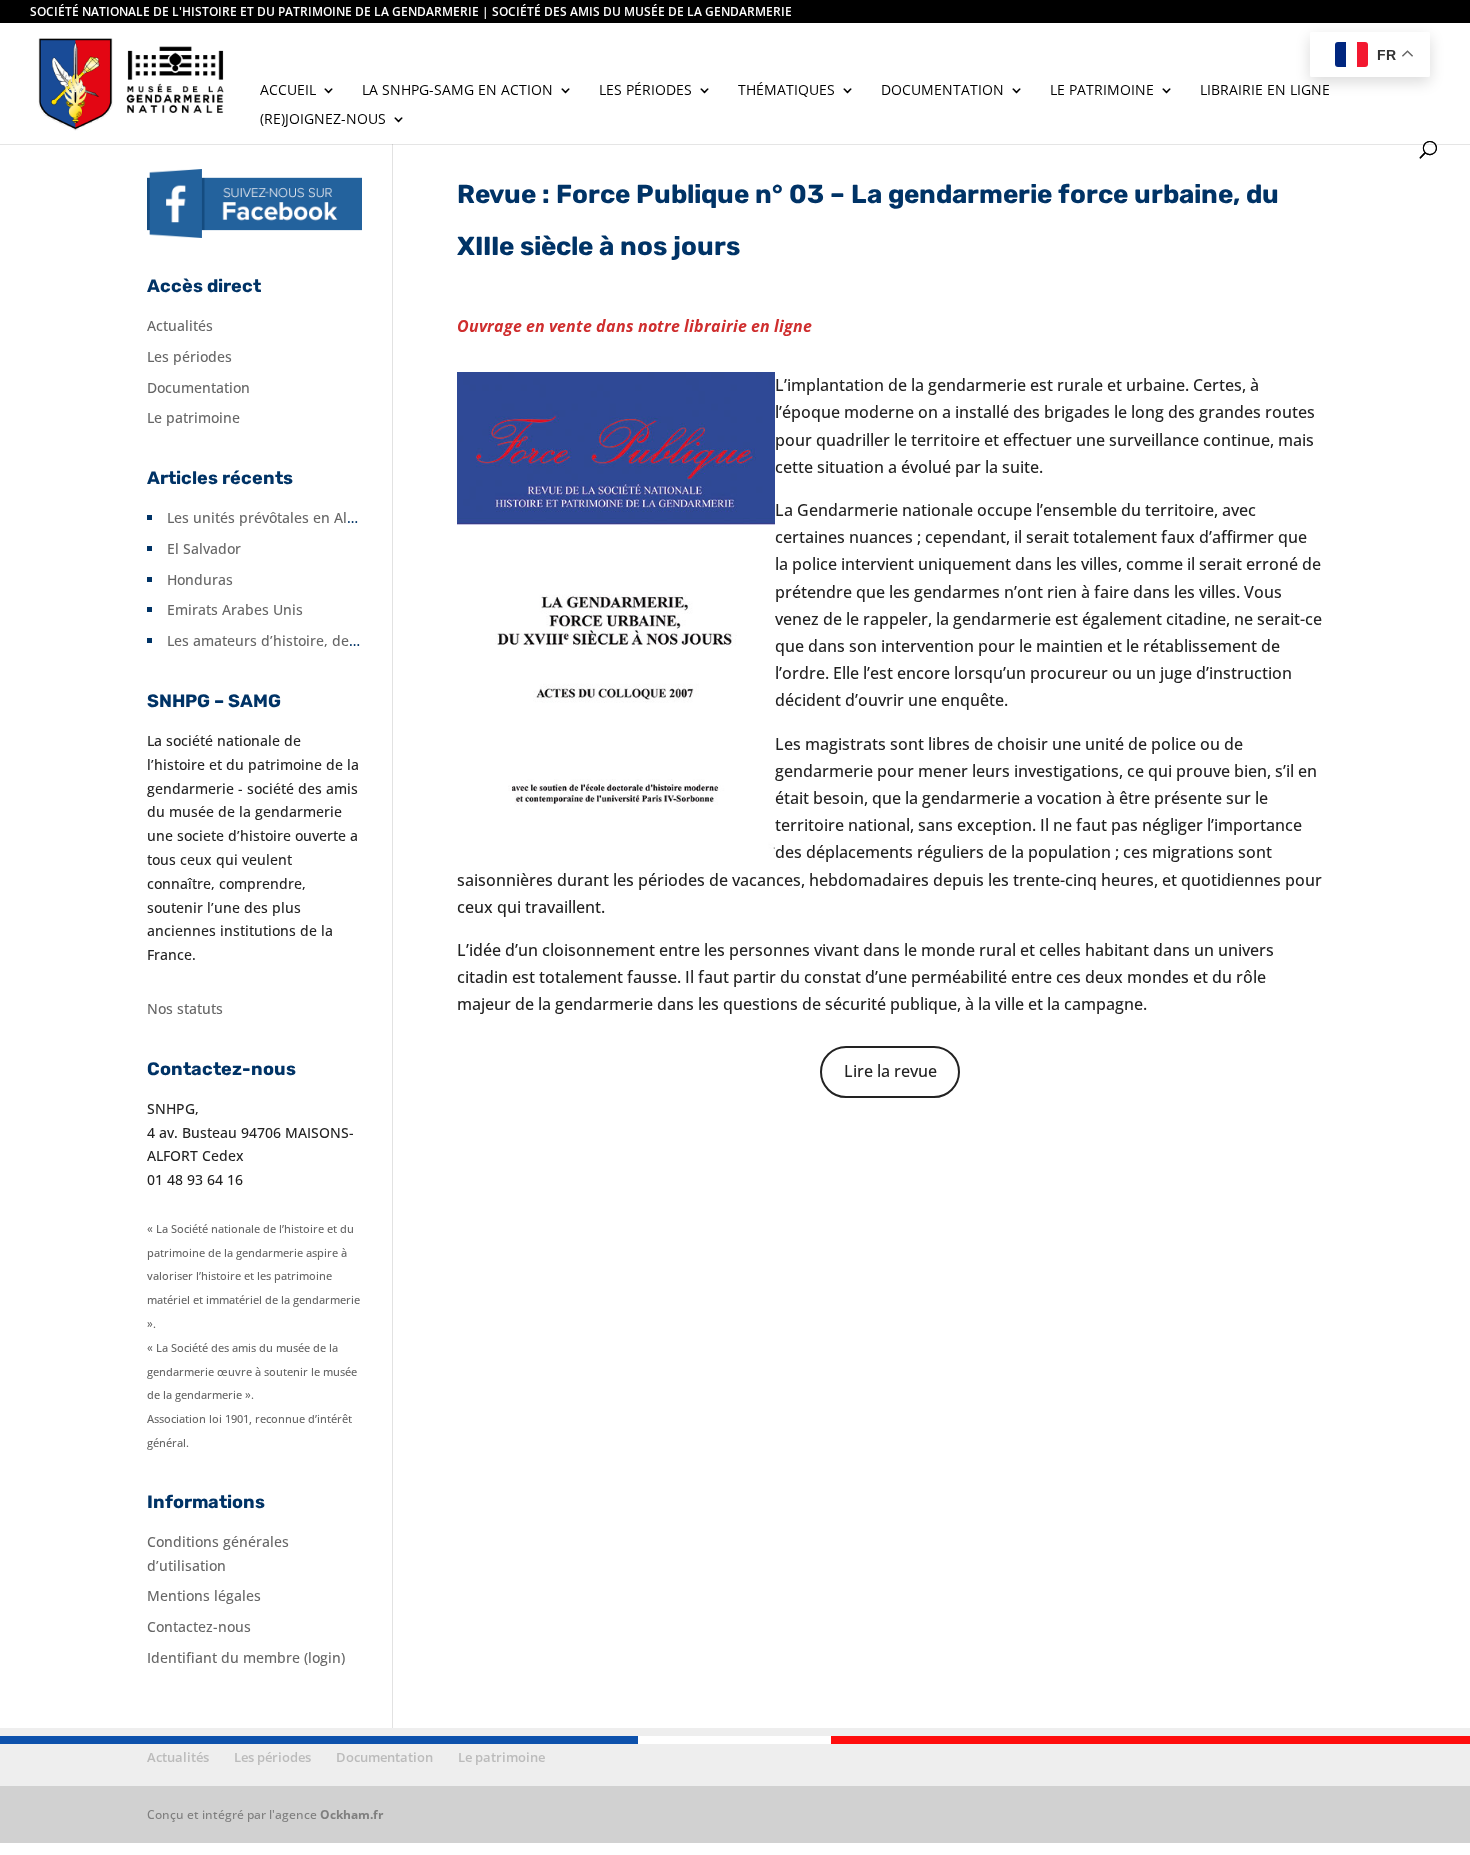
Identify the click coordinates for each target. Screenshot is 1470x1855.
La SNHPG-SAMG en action (457, 91)
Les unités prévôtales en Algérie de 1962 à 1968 (326, 517)
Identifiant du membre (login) (246, 1657)
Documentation (942, 91)
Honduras (200, 579)
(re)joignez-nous (323, 120)
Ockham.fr (351, 1814)
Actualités (180, 325)
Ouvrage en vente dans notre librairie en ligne (634, 326)
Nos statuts (185, 1008)
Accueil (288, 91)
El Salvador (204, 548)
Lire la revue (890, 1071)
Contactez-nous (199, 1626)
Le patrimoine (1102, 91)
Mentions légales (204, 1595)
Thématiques (786, 91)
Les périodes (645, 91)
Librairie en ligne (1265, 91)
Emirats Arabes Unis (235, 609)
